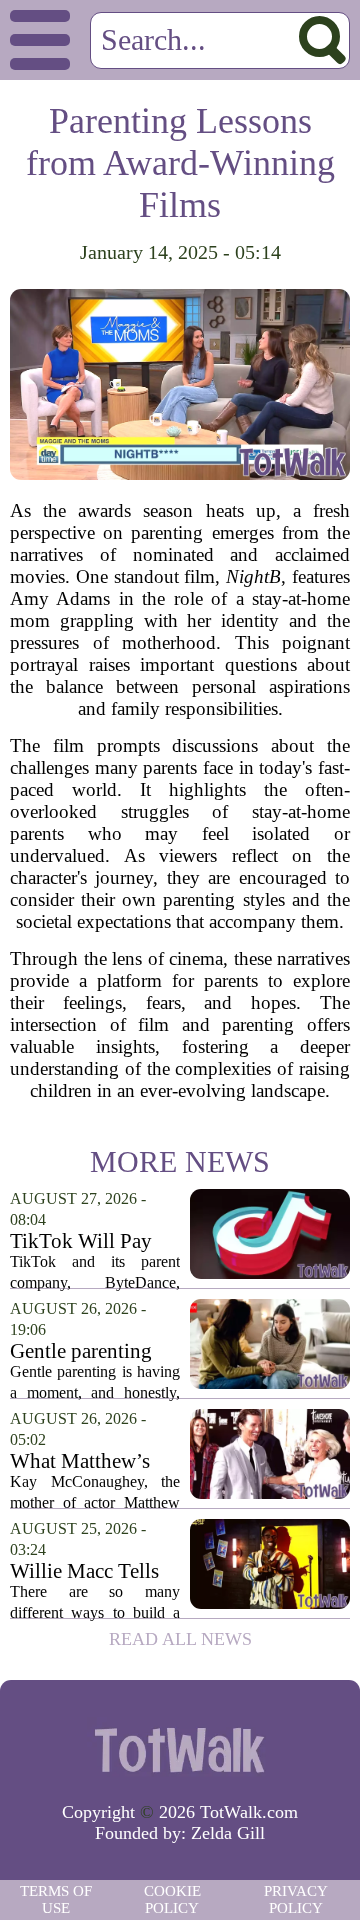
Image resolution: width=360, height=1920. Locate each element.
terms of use (56, 1899)
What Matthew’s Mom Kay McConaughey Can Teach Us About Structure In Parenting (92, 1461)
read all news (180, 1639)
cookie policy (172, 1899)
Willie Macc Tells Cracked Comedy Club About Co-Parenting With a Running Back (84, 1571)
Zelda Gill (228, 1833)
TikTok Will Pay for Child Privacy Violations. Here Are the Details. (84, 1241)
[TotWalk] (180, 1749)
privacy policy (296, 1899)
